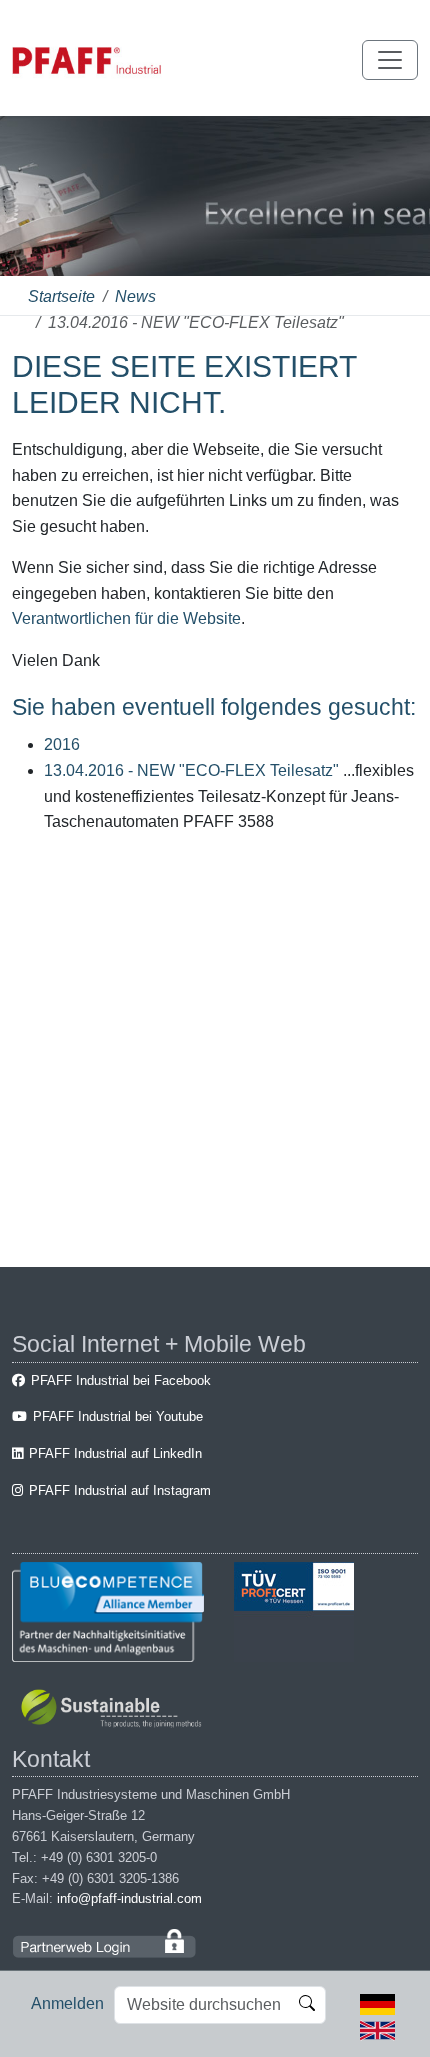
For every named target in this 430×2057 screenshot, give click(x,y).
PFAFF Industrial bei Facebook (121, 1380)
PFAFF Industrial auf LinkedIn (115, 1453)
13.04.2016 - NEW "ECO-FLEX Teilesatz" (191, 770)
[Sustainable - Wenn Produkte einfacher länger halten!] (114, 1710)
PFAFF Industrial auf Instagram (120, 1490)
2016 (62, 744)
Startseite (61, 296)
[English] (377, 2028)
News (135, 296)
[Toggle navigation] (390, 60)
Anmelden (67, 2003)
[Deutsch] (377, 2003)
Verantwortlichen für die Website (126, 618)
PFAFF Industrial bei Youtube (118, 1416)
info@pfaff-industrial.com (129, 1898)
